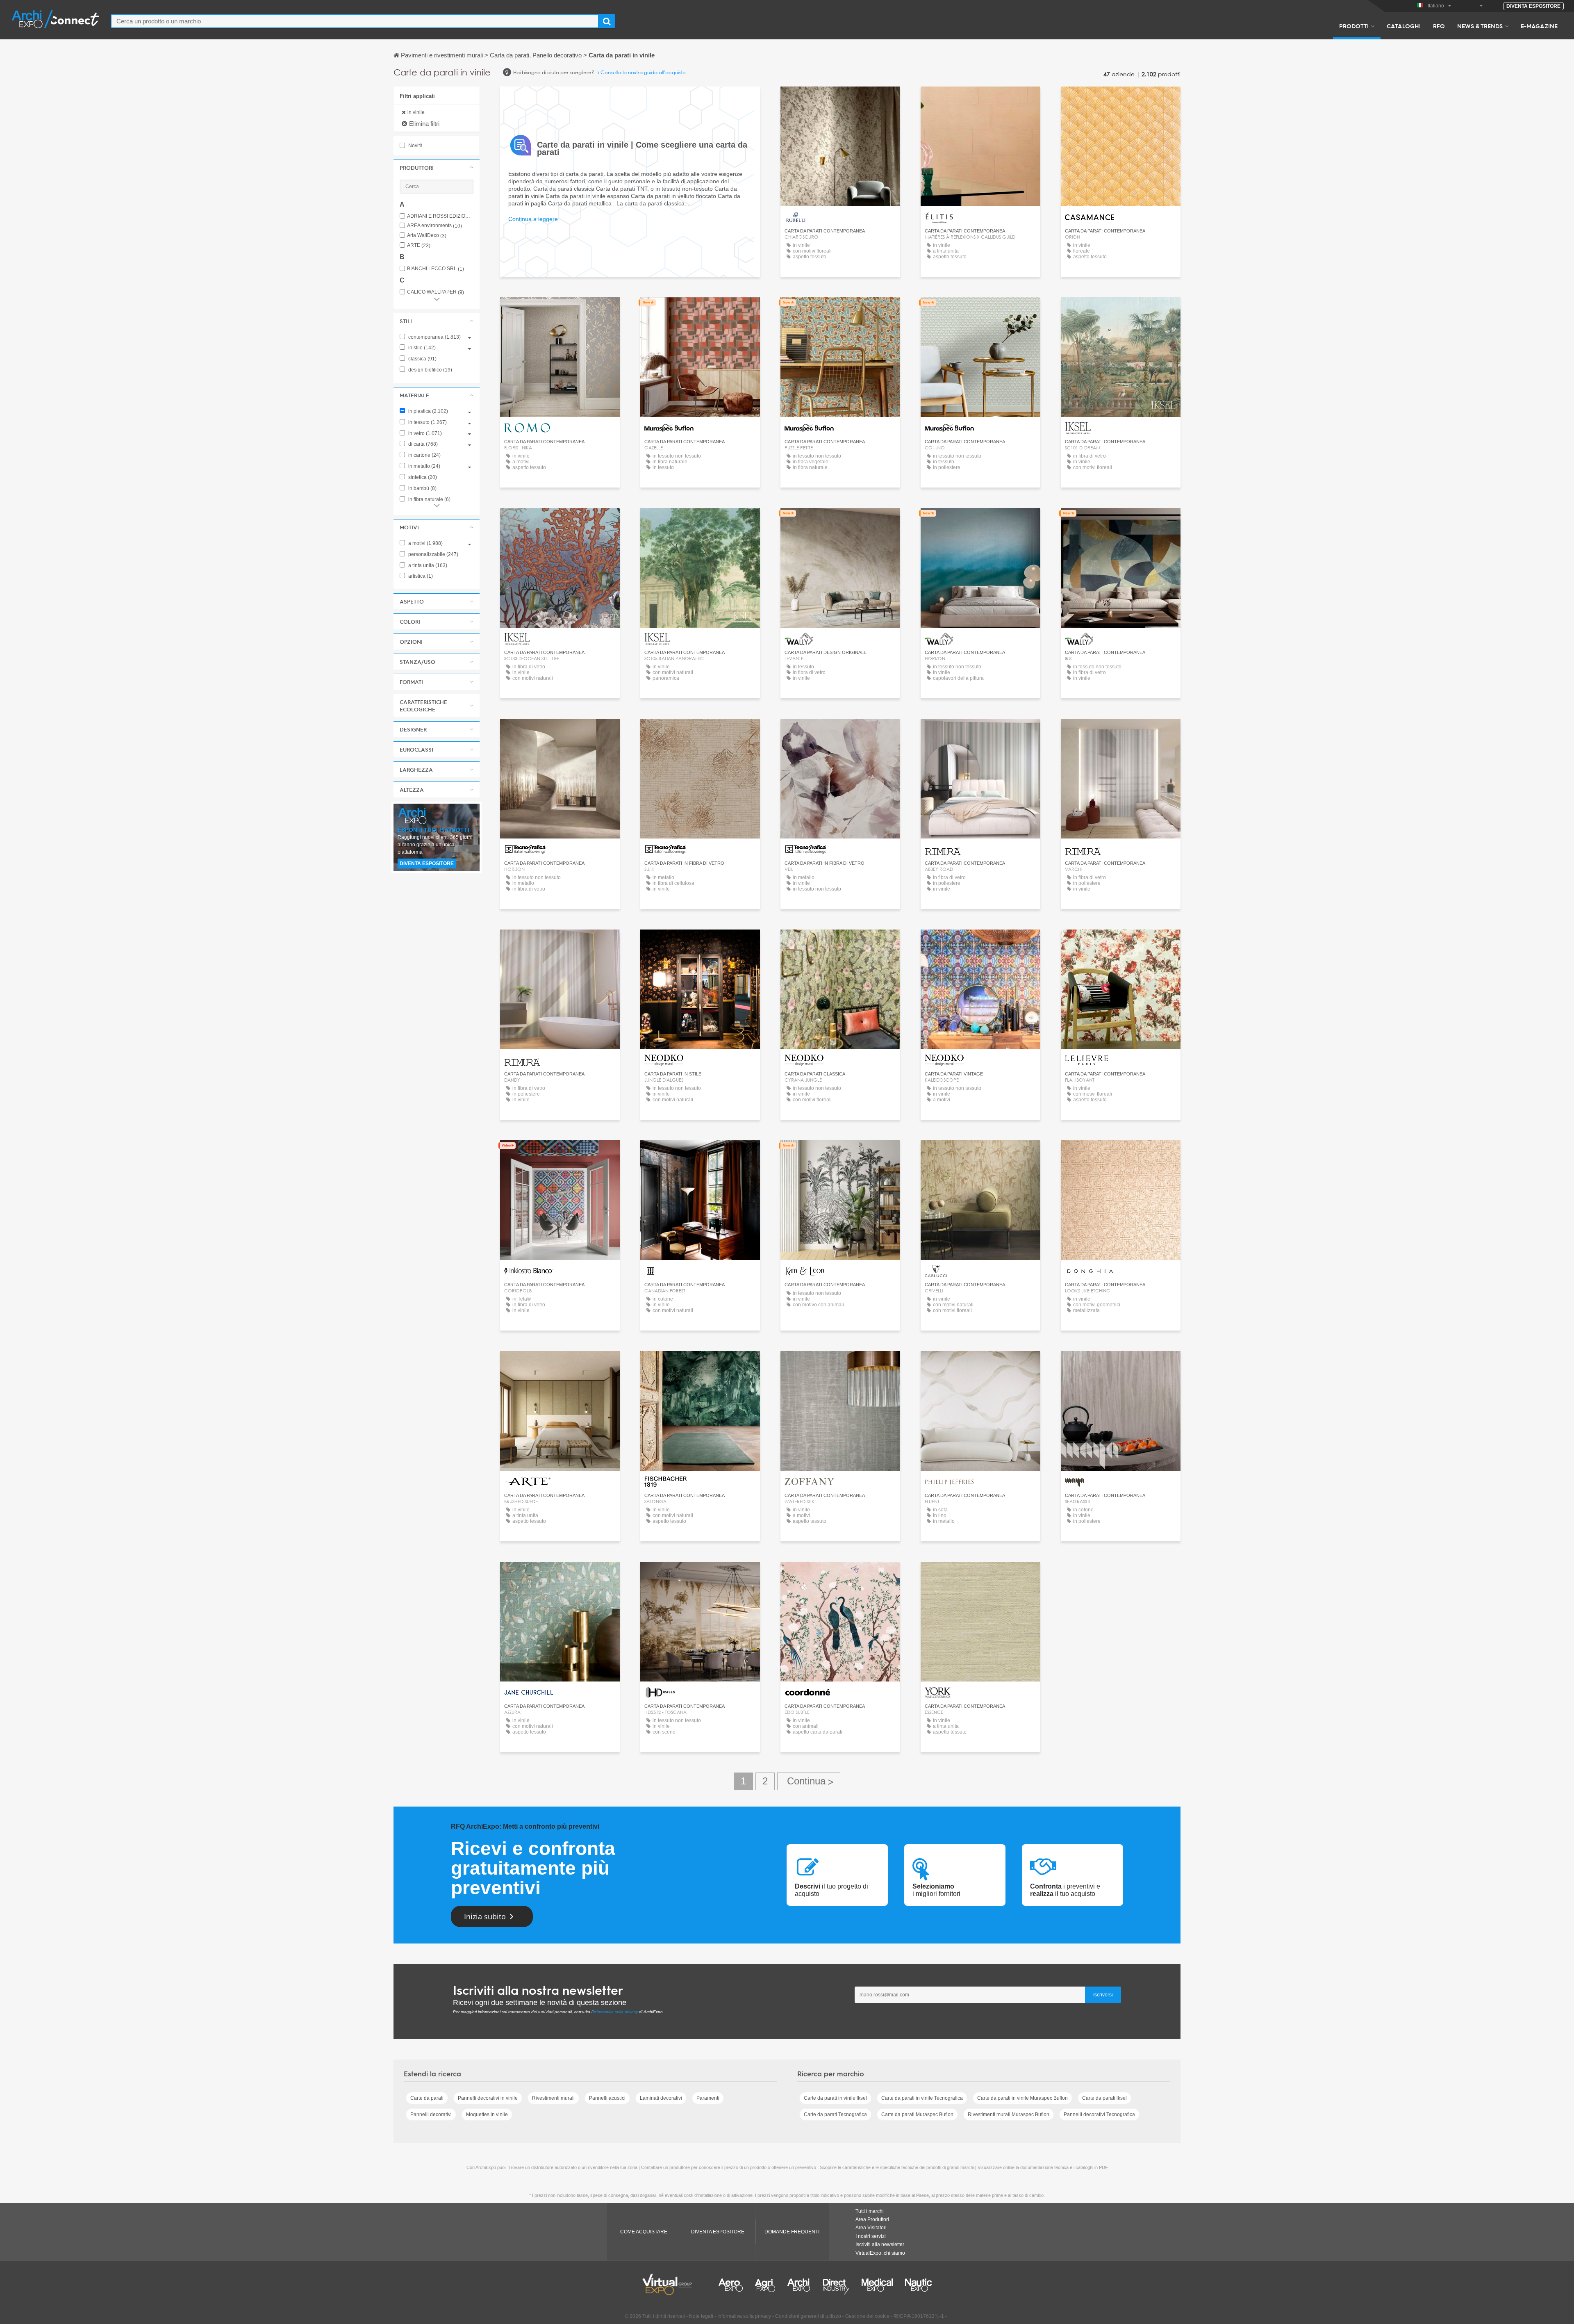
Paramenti (708, 2098)
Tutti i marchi (870, 2211)
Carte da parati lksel (1104, 2098)
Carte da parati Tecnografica (835, 2114)
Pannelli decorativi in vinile (488, 2098)
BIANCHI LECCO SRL (436, 269)
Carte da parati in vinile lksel (835, 2098)
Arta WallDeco (427, 236)
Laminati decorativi (661, 2098)
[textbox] (355, 21)
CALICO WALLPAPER (436, 292)
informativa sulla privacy (615, 2012)
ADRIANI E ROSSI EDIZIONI (440, 216)
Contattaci (840, 100)
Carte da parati (427, 2098)
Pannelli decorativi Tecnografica (1099, 2114)
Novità (415, 146)
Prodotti (1354, 26)
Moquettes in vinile (487, 2114)
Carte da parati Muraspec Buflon (917, 2114)
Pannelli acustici (607, 2098)
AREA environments (434, 226)
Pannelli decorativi (431, 2114)
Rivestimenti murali (553, 2098)
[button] (437, 168)
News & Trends (1480, 26)
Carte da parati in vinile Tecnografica (922, 2098)
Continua (809, 1781)
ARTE (419, 245)
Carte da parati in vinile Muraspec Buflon (1022, 2098)
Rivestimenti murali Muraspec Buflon (1009, 2114)
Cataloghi (1404, 26)
